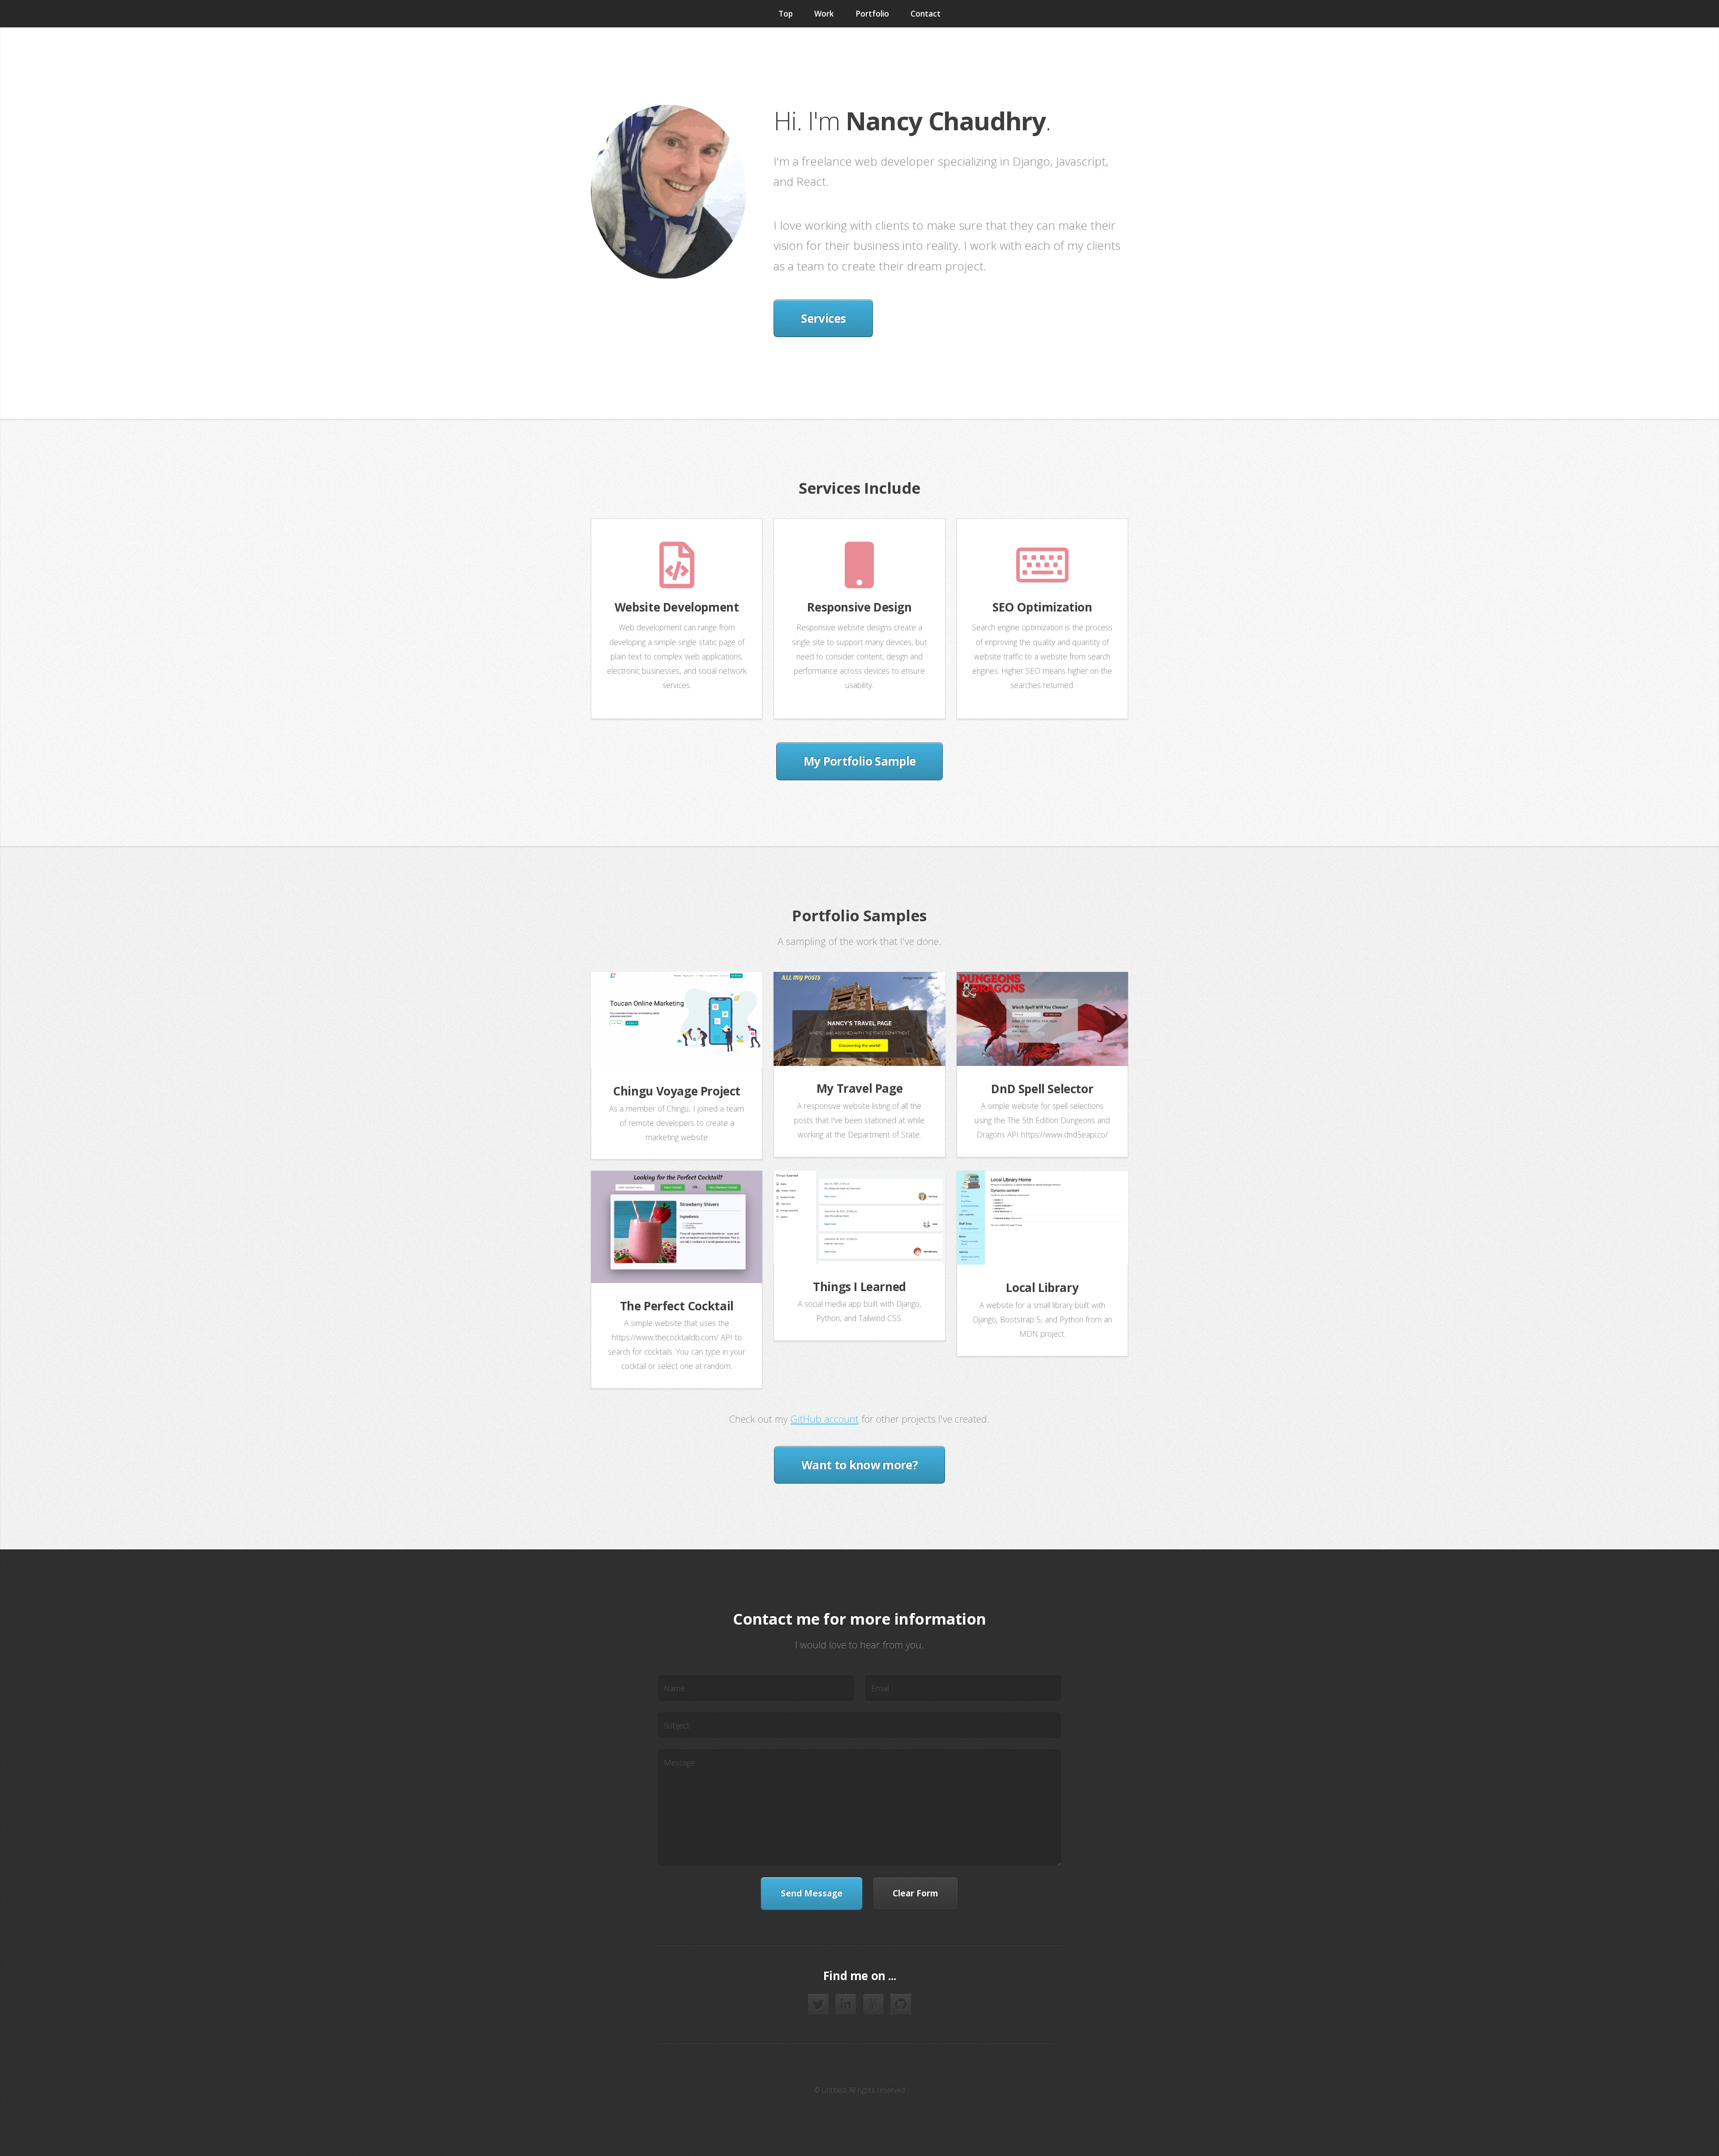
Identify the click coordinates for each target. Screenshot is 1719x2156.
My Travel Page (860, 1088)
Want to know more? (859, 1465)
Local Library (1042, 1288)
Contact (926, 13)
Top (786, 13)
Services (823, 318)
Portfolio (872, 13)
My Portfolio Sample (860, 761)
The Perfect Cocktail (677, 1306)
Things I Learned (859, 1287)
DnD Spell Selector (1042, 1089)
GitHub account (825, 1419)
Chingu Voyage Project (677, 1091)
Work (824, 13)
